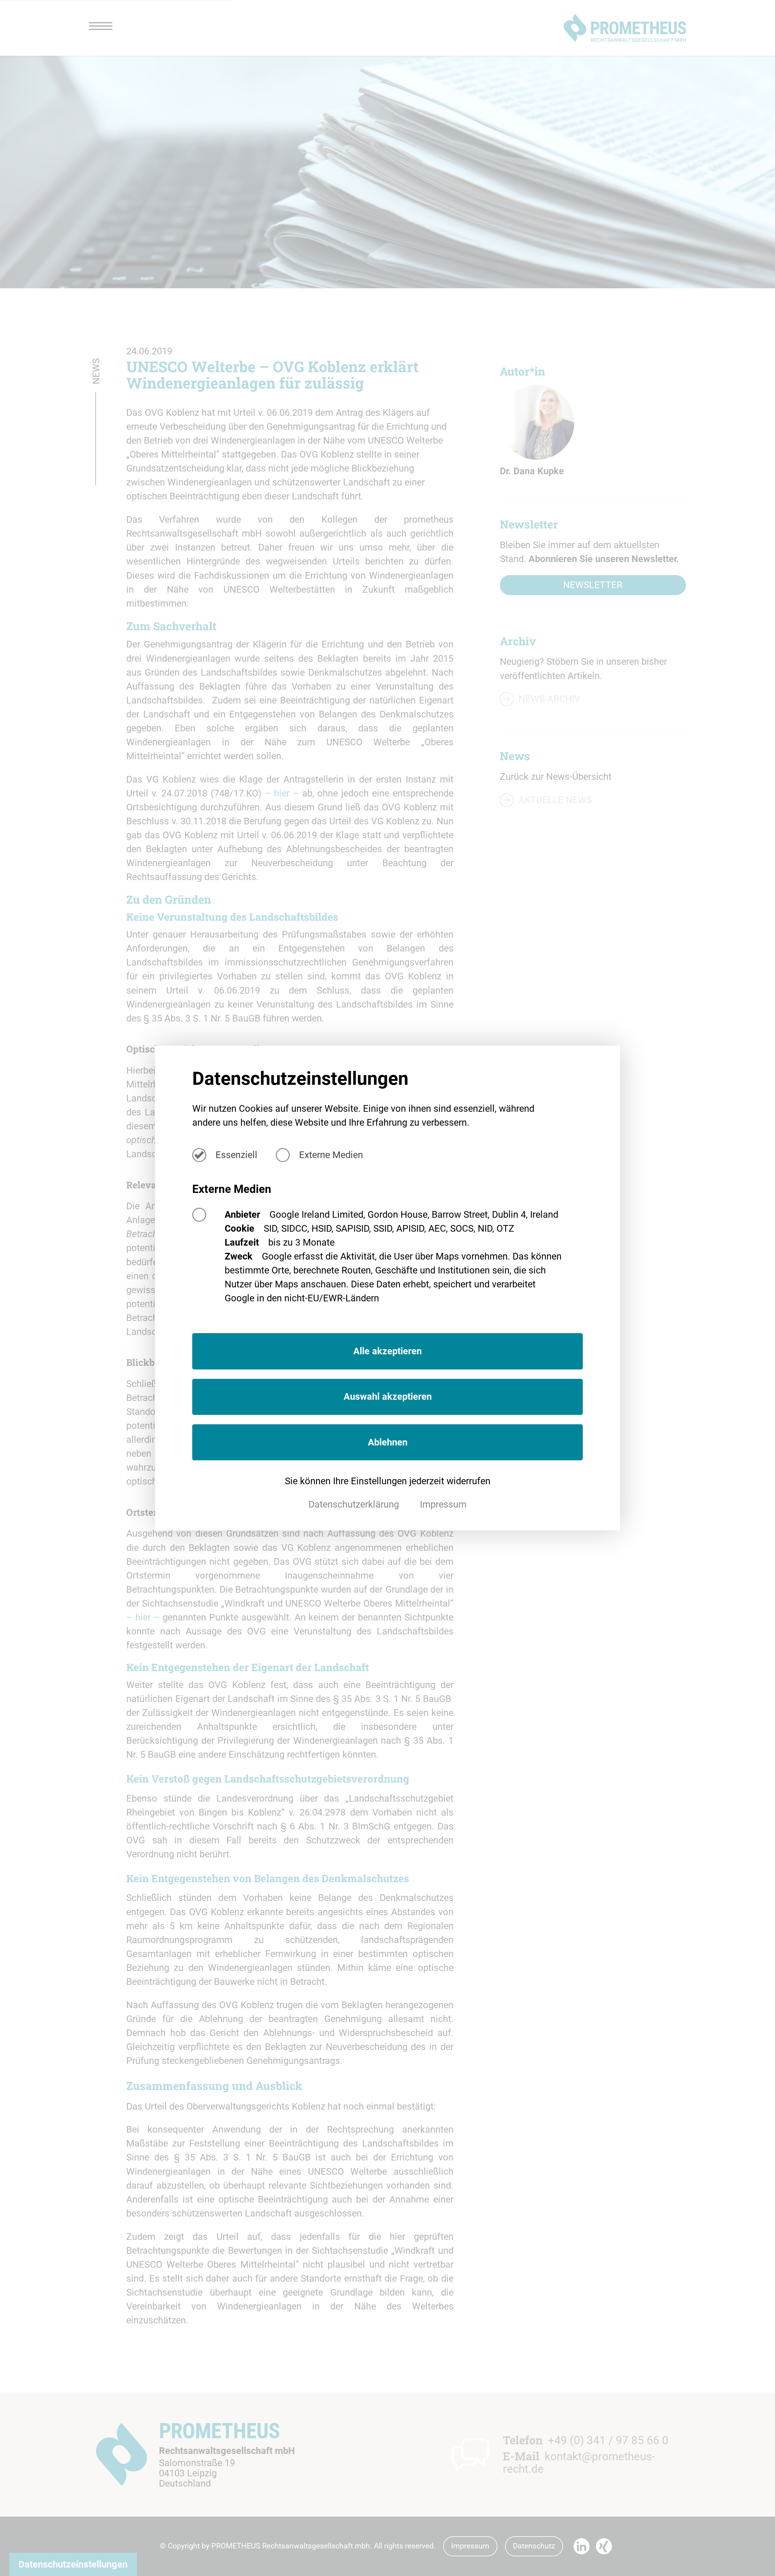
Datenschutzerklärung (355, 1504)
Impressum (443, 1504)
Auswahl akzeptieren (388, 1397)
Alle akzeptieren (387, 1351)
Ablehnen (388, 1442)
